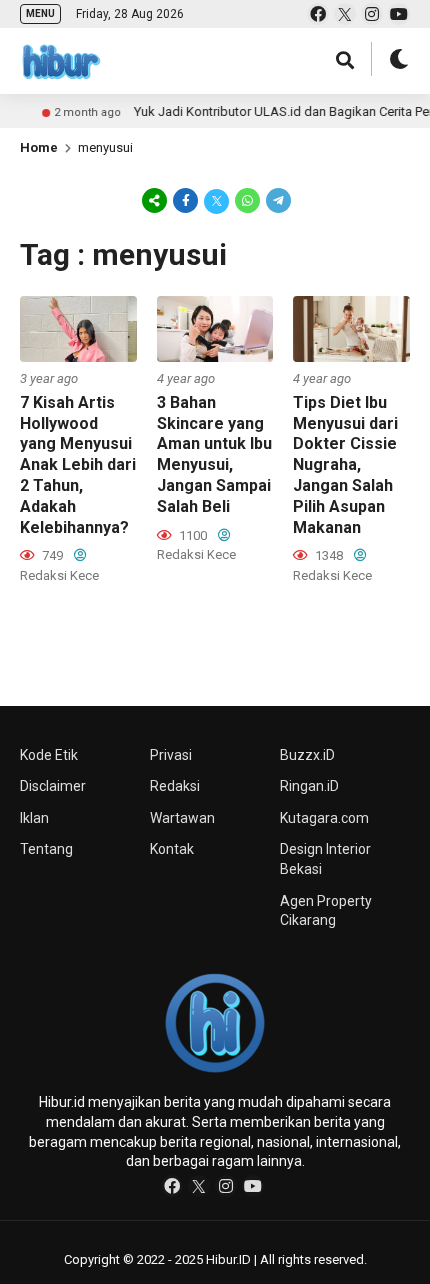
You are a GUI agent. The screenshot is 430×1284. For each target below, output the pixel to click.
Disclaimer (53, 786)
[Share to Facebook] (185, 200)
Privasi (171, 755)
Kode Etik (49, 755)
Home (39, 147)
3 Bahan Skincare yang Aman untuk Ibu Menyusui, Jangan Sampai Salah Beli (214, 454)
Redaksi (175, 786)
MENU (40, 13)
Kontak (172, 849)
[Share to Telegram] (277, 200)
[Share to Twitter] (216, 200)
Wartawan (182, 818)
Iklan (34, 818)
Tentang (46, 849)
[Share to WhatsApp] (247, 200)
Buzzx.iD (307, 755)
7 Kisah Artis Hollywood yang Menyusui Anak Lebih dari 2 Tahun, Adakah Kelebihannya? (78, 465)
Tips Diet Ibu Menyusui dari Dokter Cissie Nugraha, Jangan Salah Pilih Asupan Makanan (345, 465)
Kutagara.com (324, 818)
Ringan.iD (309, 786)
